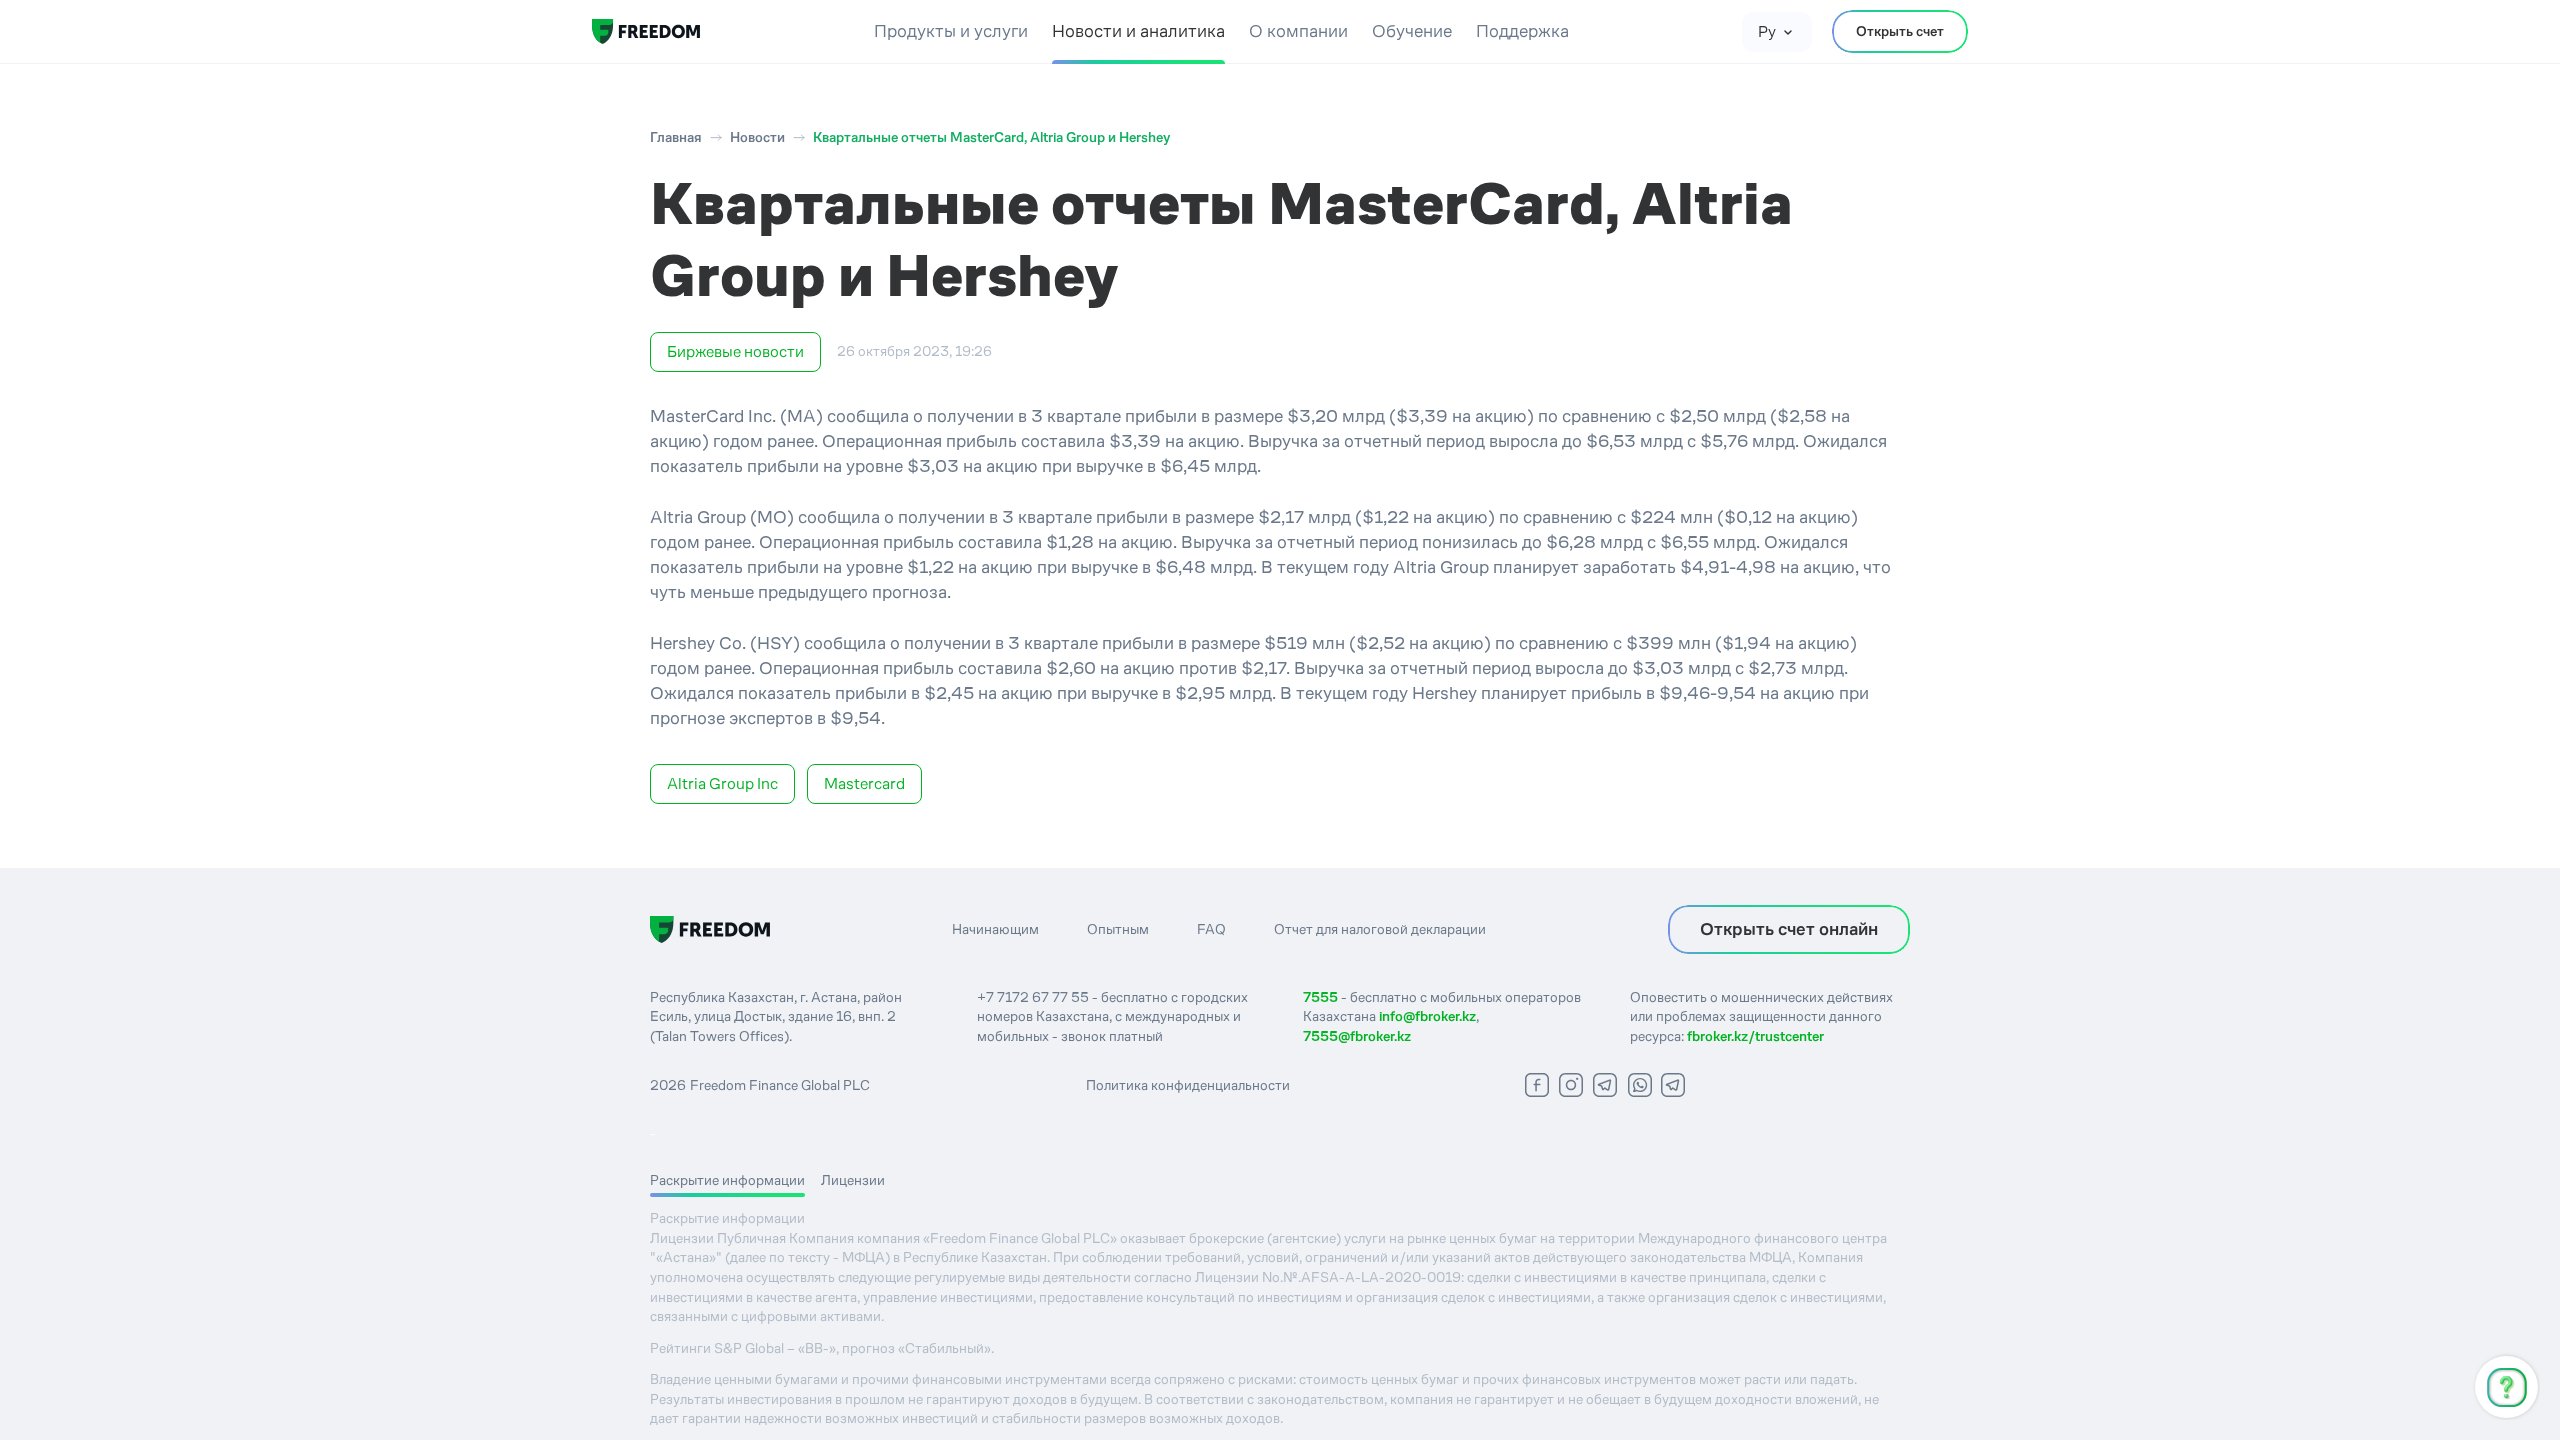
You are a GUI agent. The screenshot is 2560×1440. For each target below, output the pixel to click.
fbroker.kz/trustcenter (1755, 1036)
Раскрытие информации (727, 1180)
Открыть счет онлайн (1789, 929)
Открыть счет (1900, 31)
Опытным (1118, 929)
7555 (1320, 997)
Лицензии (853, 1180)
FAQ (1211, 929)
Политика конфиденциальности (1188, 1085)
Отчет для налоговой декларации (1380, 929)
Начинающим (995, 929)
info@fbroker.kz (1427, 1016)
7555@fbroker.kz (1357, 1036)
